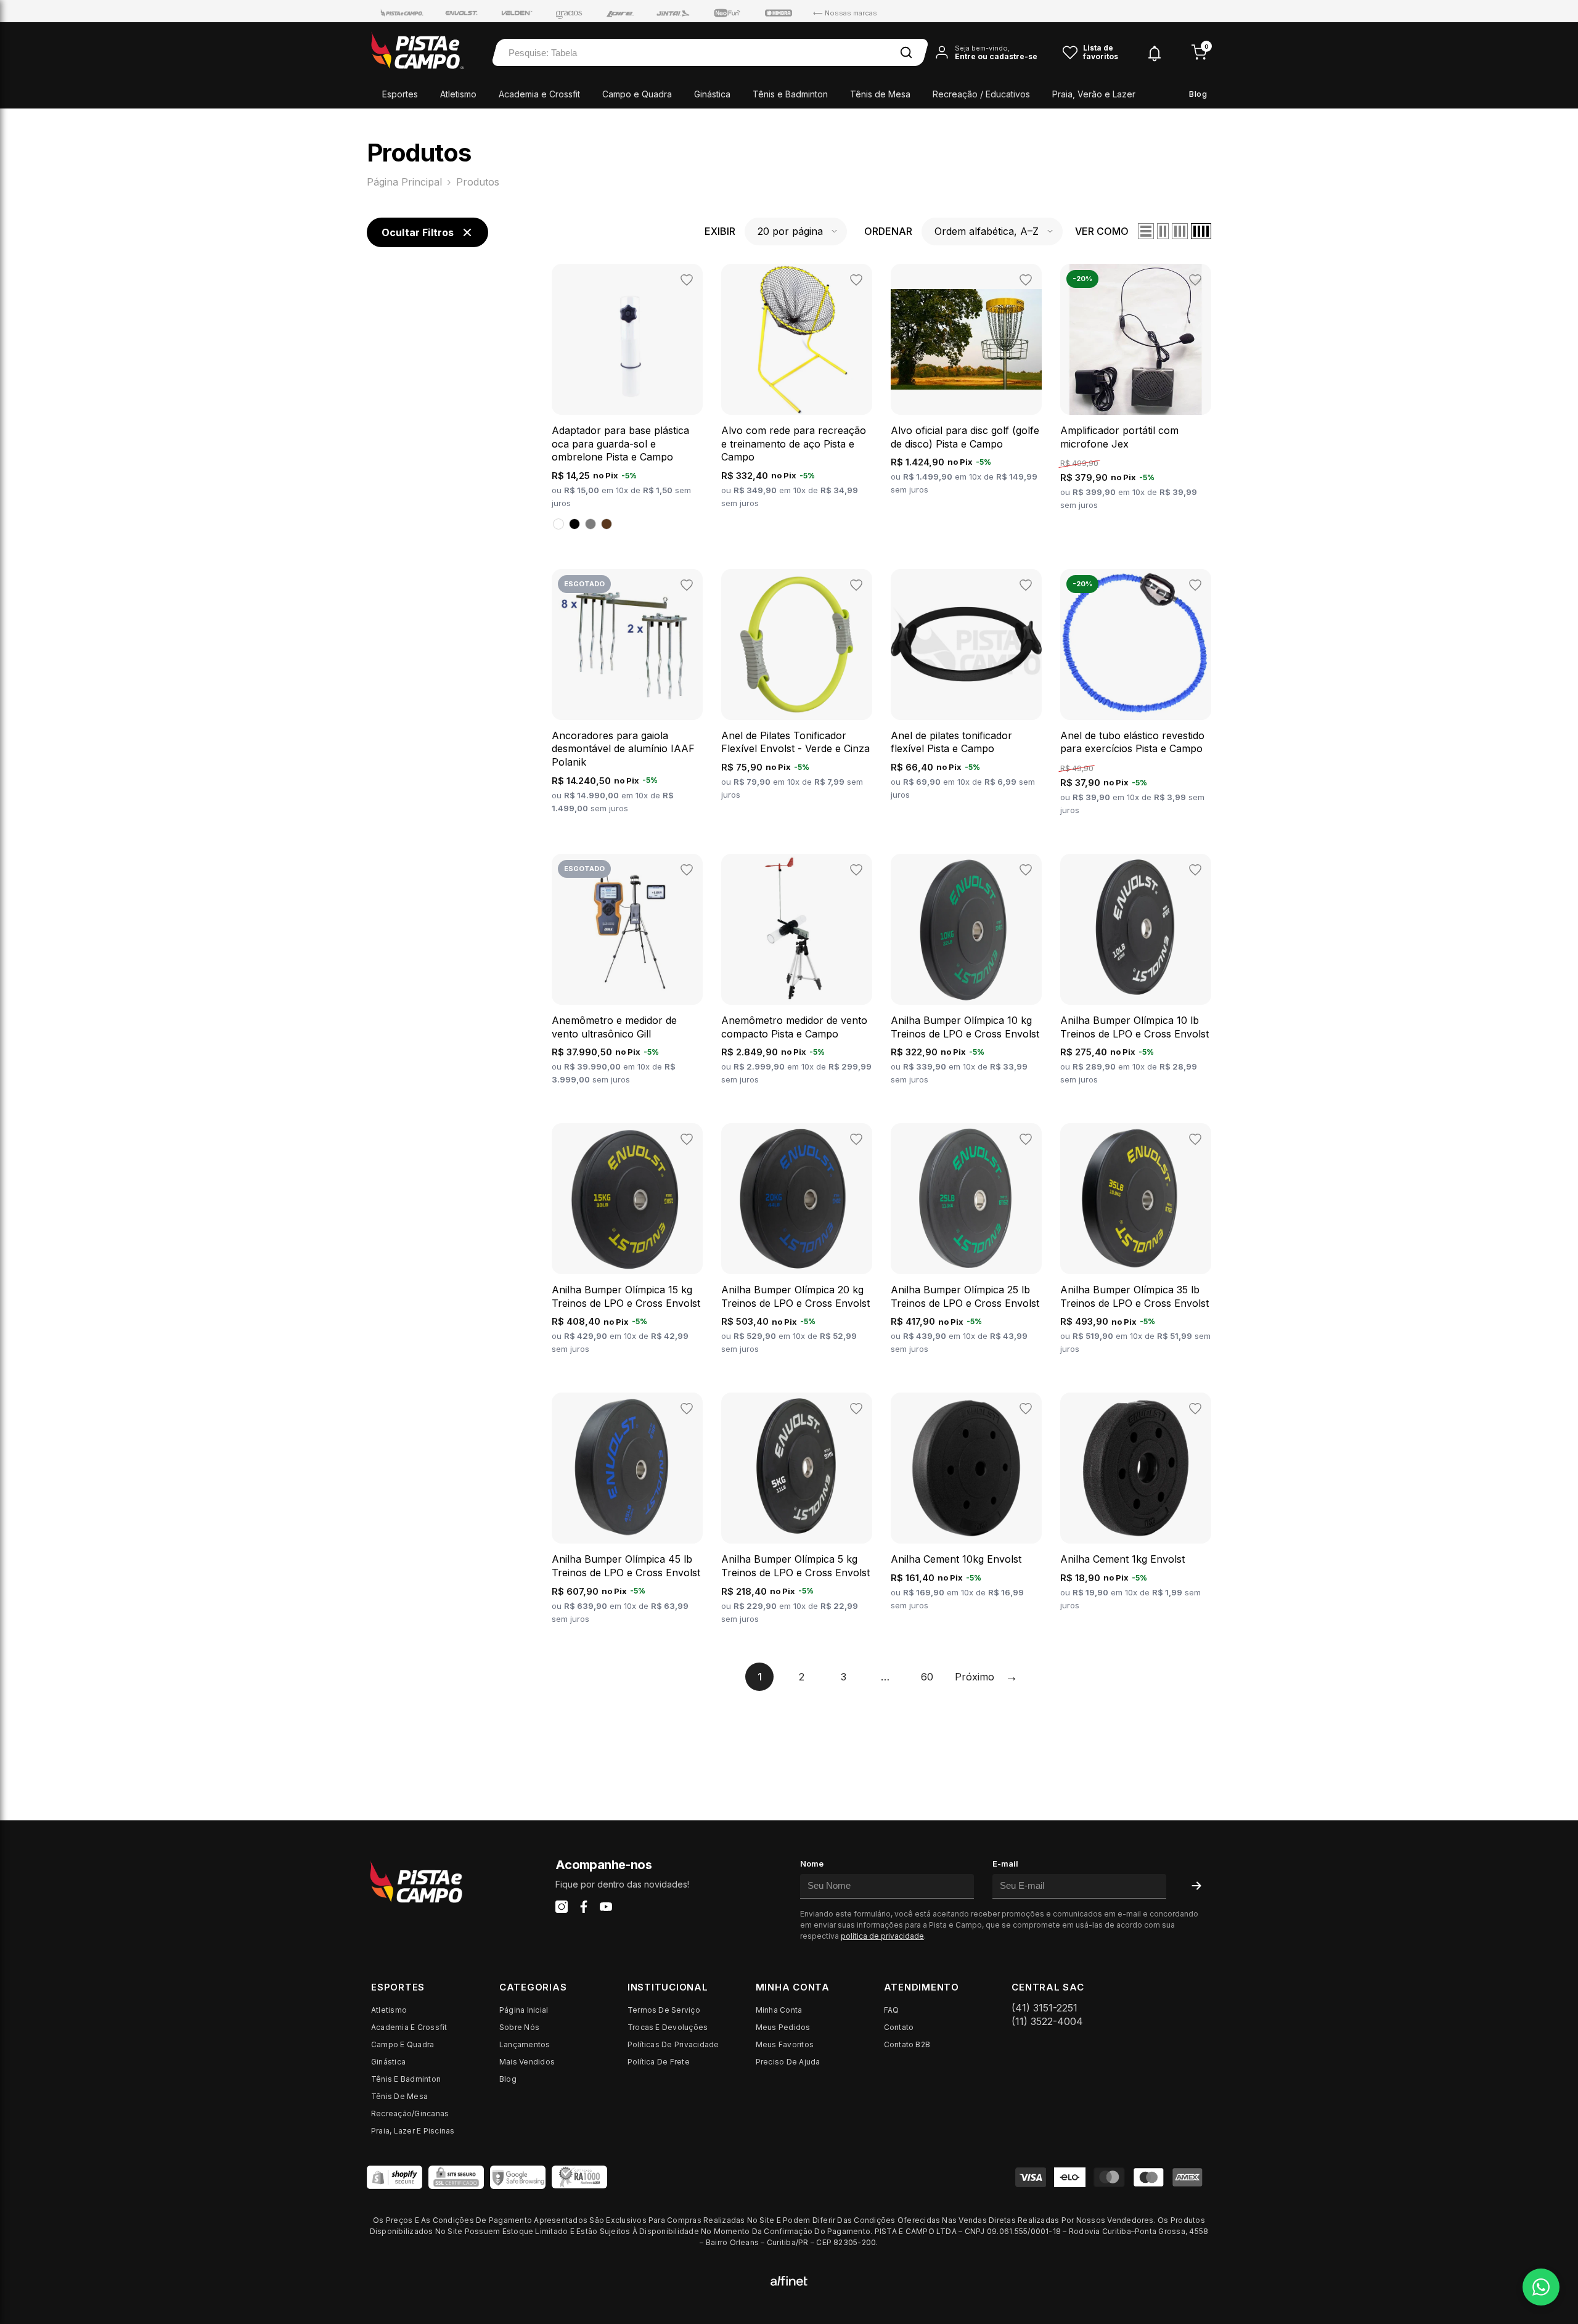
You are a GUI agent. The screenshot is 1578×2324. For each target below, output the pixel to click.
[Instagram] (562, 1907)
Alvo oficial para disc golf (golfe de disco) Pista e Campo (965, 437)
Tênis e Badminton (790, 94)
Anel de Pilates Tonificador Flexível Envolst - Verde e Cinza (795, 742)
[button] (796, 231)
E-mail (1005, 1864)
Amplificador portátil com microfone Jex (1119, 437)
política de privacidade (882, 1936)
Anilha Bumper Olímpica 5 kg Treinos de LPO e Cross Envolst (795, 1566)
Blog (1198, 94)
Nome (812, 1864)
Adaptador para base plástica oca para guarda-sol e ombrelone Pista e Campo (620, 444)
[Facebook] (584, 1907)
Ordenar (888, 231)
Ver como (1102, 231)
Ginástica (712, 94)
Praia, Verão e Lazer (1094, 94)
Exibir (720, 231)
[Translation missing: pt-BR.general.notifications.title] (1155, 51)
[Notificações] (1155, 53)
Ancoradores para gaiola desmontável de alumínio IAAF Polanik (623, 749)
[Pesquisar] (906, 52)
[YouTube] (606, 1907)
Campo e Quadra (637, 94)
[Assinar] (1196, 1886)
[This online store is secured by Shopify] (394, 2177)
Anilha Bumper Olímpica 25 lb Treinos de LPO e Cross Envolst (965, 1296)
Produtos (478, 182)
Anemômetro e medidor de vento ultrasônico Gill (614, 1027)
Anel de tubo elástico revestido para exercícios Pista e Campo (1132, 742)
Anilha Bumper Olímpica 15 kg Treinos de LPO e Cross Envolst (626, 1296)
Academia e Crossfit (539, 94)
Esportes (400, 94)
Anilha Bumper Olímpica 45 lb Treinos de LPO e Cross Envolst (626, 1566)
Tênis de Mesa (880, 94)
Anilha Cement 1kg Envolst (1122, 1559)
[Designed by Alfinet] (789, 2280)
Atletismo (458, 94)
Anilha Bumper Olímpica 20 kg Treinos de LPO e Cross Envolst (795, 1296)
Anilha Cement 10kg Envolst (956, 1559)
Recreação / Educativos (981, 94)
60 (927, 1677)
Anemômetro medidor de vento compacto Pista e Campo (794, 1027)
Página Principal (404, 182)
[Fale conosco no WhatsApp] (1541, 2287)
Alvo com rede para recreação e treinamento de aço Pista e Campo (794, 444)
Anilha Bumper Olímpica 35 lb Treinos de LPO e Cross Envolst (1134, 1296)
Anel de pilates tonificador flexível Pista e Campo (951, 742)
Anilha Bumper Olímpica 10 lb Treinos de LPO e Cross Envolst (1134, 1027)
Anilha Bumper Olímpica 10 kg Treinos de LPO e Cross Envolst (965, 1027)
